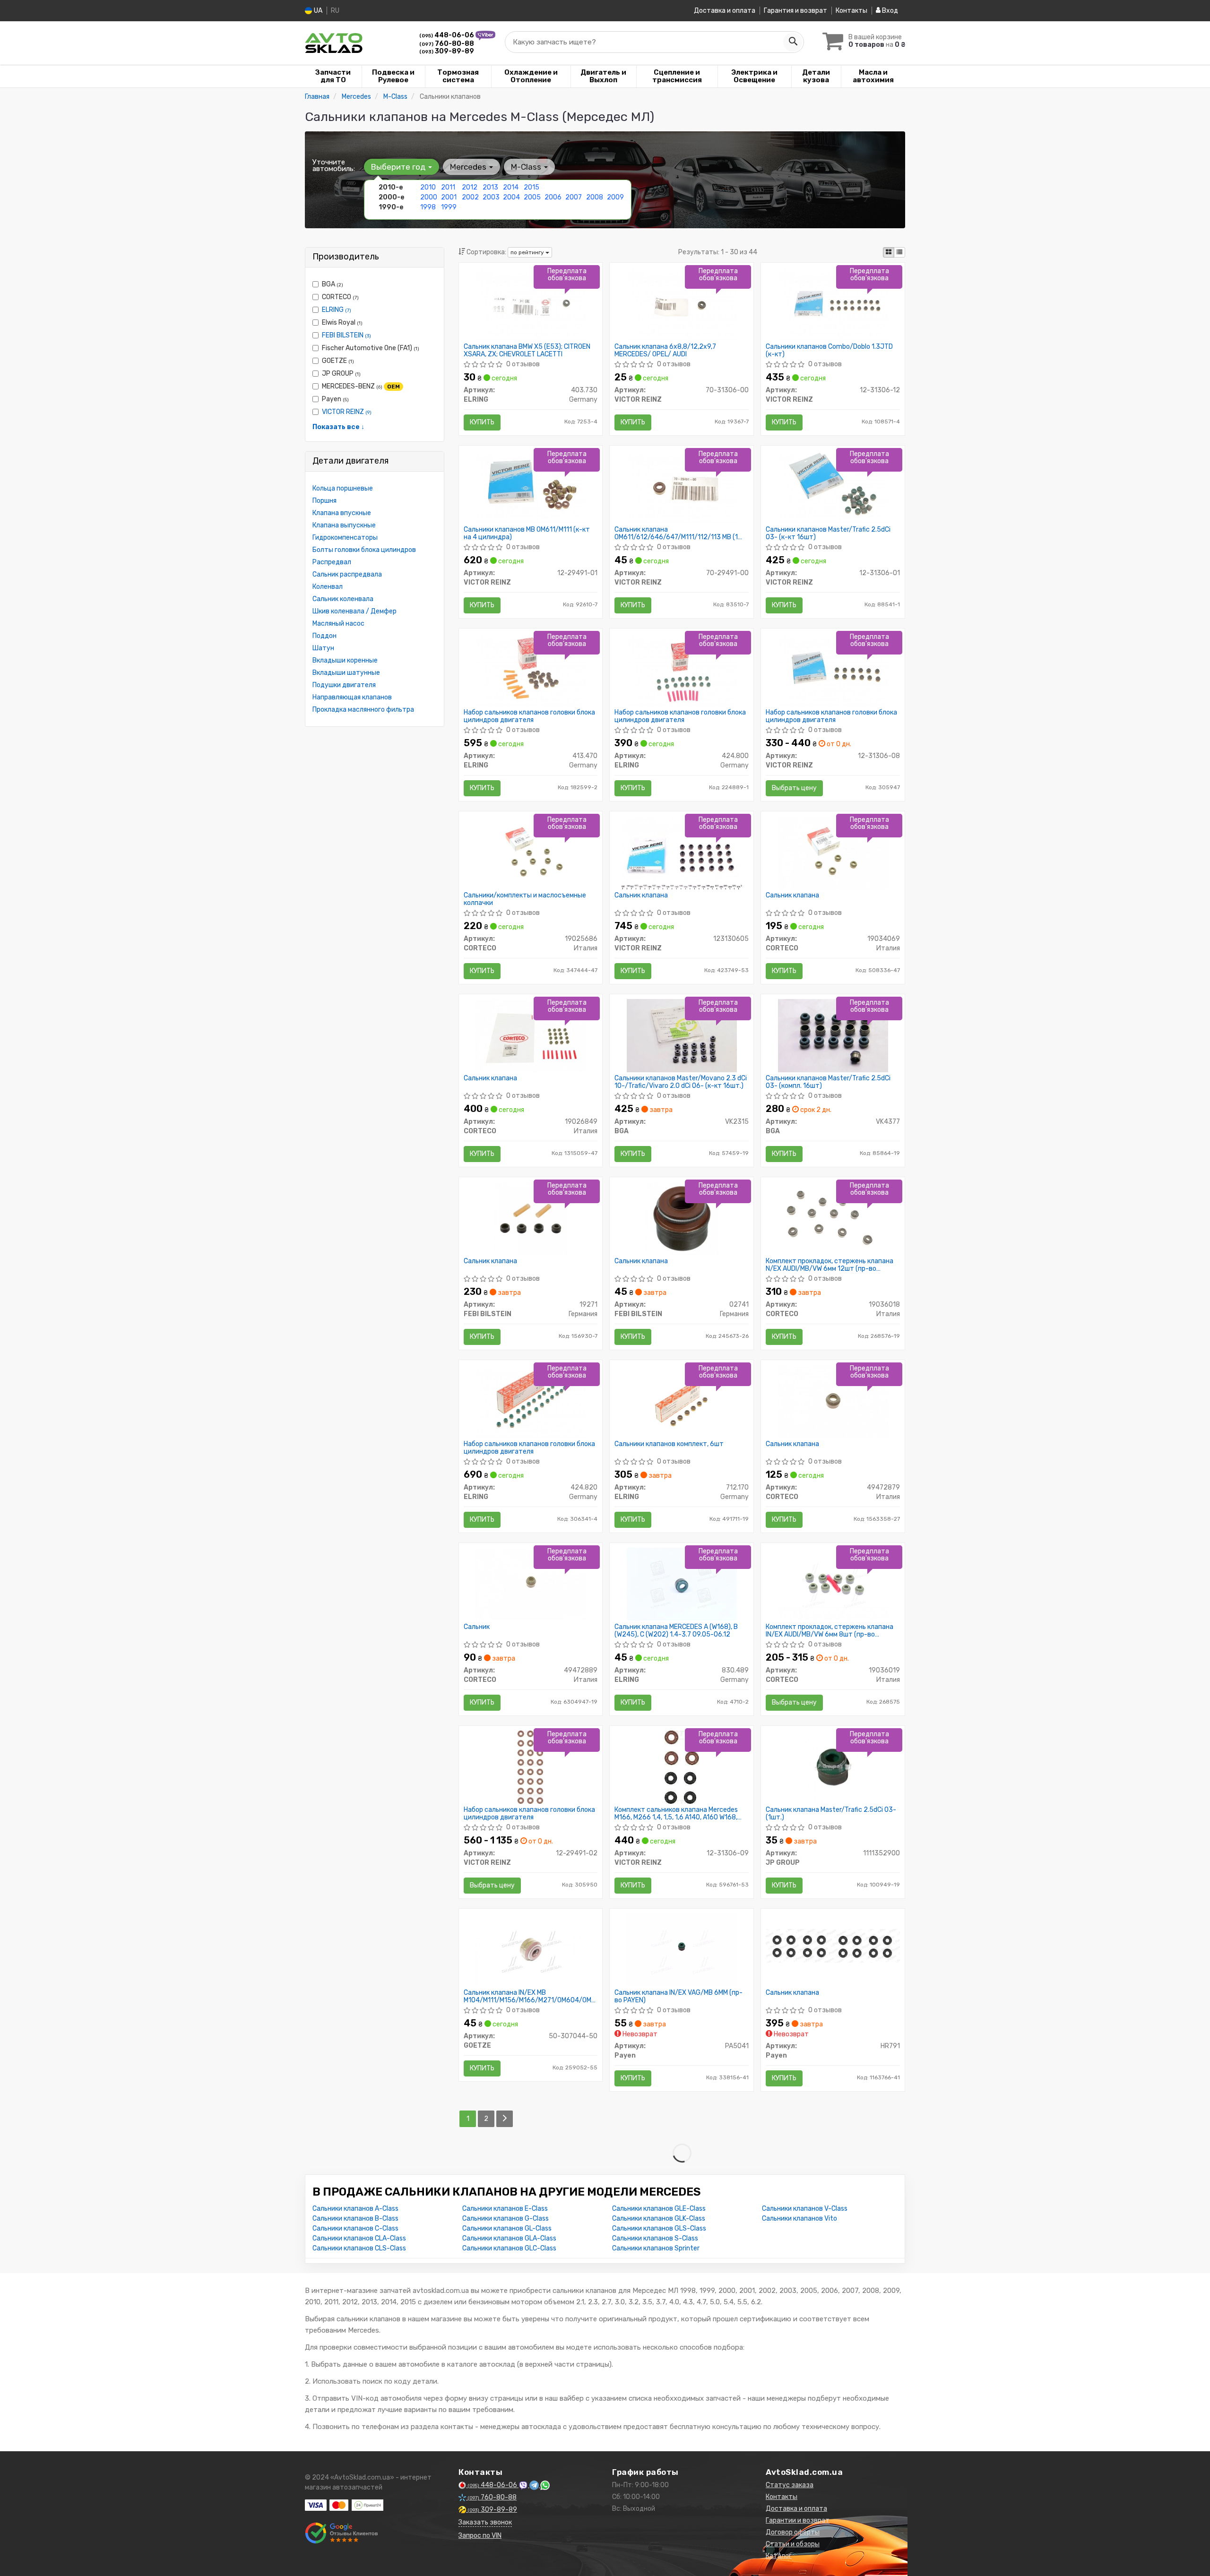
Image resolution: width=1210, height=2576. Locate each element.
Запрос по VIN (480, 2536)
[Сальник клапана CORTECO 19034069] (833, 852)
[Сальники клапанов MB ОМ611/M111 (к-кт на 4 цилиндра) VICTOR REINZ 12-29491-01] (530, 487)
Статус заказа (790, 2485)
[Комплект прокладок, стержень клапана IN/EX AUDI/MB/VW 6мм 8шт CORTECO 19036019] (833, 1584)
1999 (449, 207)
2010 (428, 187)
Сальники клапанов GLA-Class (509, 2238)
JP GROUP (341, 374)
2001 (449, 197)
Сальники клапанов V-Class (805, 2209)
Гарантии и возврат (798, 2520)
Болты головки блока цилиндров (364, 550)
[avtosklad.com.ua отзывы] (341, 2533)
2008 (595, 197)
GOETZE (338, 361)
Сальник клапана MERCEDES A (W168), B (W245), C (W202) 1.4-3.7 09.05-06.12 (676, 1631)
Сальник (477, 1627)
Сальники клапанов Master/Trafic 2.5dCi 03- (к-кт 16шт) (828, 533)
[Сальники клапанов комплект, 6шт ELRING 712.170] (682, 1401)
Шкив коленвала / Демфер (354, 611)
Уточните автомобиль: (334, 165)
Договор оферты (793, 2532)
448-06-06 (447, 35)
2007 (574, 197)
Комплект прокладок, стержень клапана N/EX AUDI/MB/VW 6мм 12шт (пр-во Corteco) (830, 1265)
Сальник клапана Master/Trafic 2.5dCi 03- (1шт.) (831, 1814)
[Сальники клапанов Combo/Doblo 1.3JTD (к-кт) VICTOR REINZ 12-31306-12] (833, 304)
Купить (482, 422)
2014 (511, 187)
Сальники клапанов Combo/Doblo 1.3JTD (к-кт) (829, 350)
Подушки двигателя (344, 685)
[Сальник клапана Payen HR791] (833, 1945)
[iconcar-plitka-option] (889, 252)
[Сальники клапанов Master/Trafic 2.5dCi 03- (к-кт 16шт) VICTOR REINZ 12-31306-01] (833, 487)
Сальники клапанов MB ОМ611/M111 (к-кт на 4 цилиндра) (527, 533)
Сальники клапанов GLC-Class (509, 2248)
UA (317, 11)
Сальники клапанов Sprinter (656, 2248)
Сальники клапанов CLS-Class (359, 2248)
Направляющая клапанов (352, 697)
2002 (470, 197)
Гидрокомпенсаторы (345, 538)
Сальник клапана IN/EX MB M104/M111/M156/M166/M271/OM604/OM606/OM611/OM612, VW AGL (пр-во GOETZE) (531, 1996)
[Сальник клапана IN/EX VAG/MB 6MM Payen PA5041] (682, 1950)
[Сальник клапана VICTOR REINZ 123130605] (682, 852)
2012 (470, 187)
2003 (491, 197)
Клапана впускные (342, 513)
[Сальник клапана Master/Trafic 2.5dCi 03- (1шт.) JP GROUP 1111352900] (833, 1767)
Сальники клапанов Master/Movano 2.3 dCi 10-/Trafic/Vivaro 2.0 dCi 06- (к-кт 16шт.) (681, 1082)
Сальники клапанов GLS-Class (659, 2228)
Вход (889, 11)
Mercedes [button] (469, 167)
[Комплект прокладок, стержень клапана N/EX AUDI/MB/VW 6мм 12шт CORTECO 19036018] (833, 1218)
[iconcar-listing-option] (899, 252)
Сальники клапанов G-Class (506, 2218)
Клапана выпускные (344, 525)
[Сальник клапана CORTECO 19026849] (530, 1035)
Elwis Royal (342, 323)
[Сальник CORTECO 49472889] (530, 1584)
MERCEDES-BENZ (361, 386)
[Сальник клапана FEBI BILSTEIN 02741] (682, 1218)
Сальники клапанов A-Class (355, 2209)
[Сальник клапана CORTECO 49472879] (833, 1401)
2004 (511, 197)
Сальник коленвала (343, 599)
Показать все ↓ (338, 427)
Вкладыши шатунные (346, 673)
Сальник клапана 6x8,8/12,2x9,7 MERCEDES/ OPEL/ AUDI (665, 350)
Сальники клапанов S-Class (655, 2238)
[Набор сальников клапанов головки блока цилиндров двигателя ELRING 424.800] (682, 669)
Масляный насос (338, 624)
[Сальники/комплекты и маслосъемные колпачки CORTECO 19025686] (530, 852)
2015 (532, 187)
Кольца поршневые (343, 488)
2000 (429, 197)
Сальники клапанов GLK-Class (659, 2218)
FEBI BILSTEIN (346, 335)
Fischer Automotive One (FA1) (371, 348)
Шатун (323, 648)
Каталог (779, 2556)
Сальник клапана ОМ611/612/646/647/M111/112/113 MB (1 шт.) (676, 533)
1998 (428, 207)
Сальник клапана (641, 896)
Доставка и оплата (725, 11)
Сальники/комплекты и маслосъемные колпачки (525, 899)
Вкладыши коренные (345, 660)
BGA (333, 284)
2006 (553, 197)
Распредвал (332, 562)
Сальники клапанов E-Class (505, 2209)
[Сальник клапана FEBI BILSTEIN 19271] (531, 1218)
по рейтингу (528, 252)
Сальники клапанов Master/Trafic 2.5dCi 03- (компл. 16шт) (828, 1082)
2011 (448, 187)
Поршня (324, 501)
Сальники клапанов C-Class (355, 2228)
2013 (490, 187)
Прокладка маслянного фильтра (363, 710)
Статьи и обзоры (793, 2544)
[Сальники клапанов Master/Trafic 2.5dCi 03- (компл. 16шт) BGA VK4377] (833, 1035)
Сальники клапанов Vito (799, 2218)
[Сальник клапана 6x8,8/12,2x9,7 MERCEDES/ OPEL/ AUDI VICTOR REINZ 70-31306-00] (682, 304)
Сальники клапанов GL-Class (507, 2228)
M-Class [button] (527, 167)
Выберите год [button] (399, 167)
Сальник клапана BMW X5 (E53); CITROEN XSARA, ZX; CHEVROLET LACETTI (527, 350)
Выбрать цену (794, 788)
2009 (615, 197)
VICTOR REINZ (347, 412)
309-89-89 (447, 51)
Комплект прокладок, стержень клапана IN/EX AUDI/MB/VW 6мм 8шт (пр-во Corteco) (830, 1631)
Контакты (851, 11)
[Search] (793, 42)
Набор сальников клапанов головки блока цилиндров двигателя (529, 716)
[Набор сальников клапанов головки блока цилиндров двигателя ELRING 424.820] (530, 1401)
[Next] (505, 2119)
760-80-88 (447, 44)
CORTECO (340, 297)
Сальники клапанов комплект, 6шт (669, 1444)
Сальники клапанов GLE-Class (659, 2209)
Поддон (324, 636)
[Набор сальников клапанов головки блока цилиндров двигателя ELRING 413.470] (530, 669)
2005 (532, 197)
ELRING (337, 310)
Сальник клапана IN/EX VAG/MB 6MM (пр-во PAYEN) (678, 1996)
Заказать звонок (485, 2522)
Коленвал (328, 587)
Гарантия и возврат (795, 11)
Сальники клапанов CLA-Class (359, 2238)
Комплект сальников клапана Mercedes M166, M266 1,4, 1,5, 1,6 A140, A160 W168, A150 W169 (676, 1814)
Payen (335, 399)
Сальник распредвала (347, 574)
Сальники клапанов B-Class (355, 2218)
